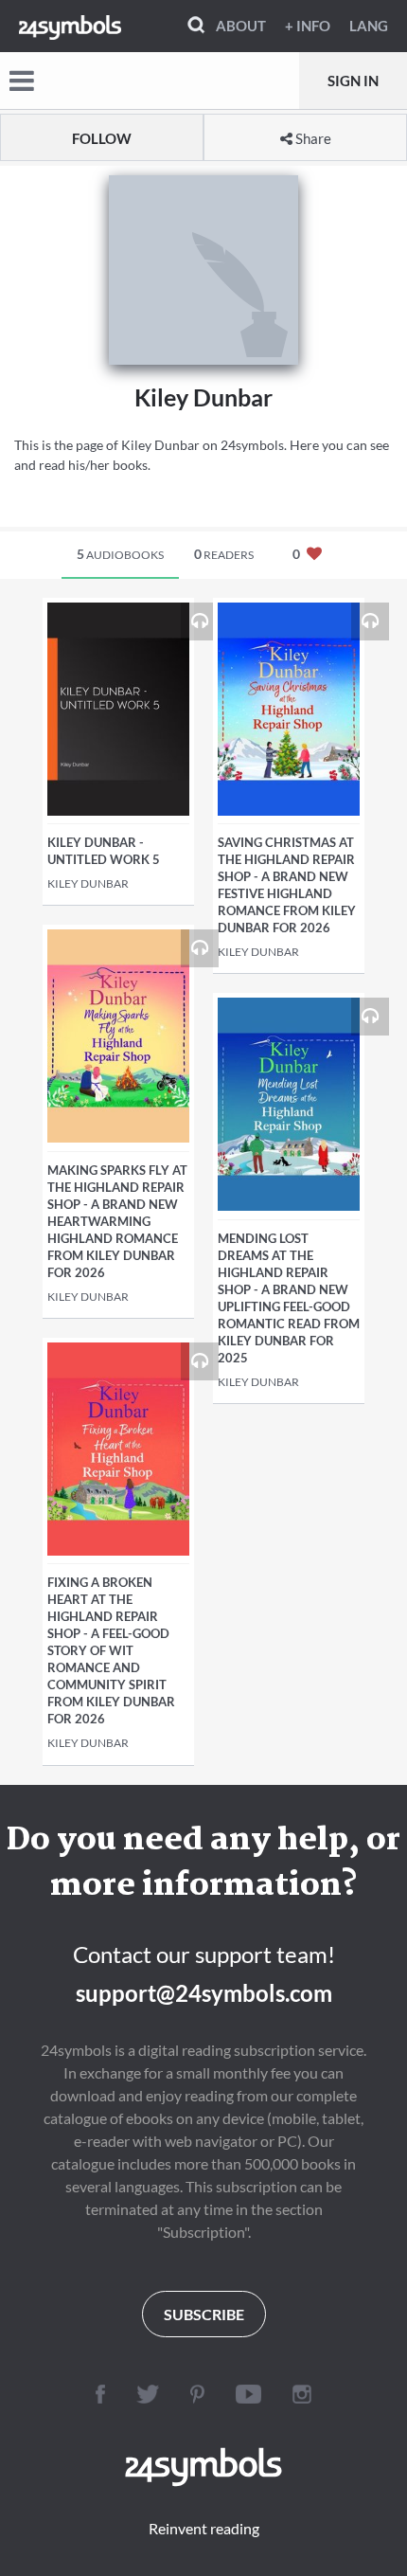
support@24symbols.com (204, 1993)
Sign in (353, 81)
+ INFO (308, 26)
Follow (102, 138)
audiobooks (120, 554)
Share (312, 138)
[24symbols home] (70, 26)
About (241, 26)
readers (224, 554)
